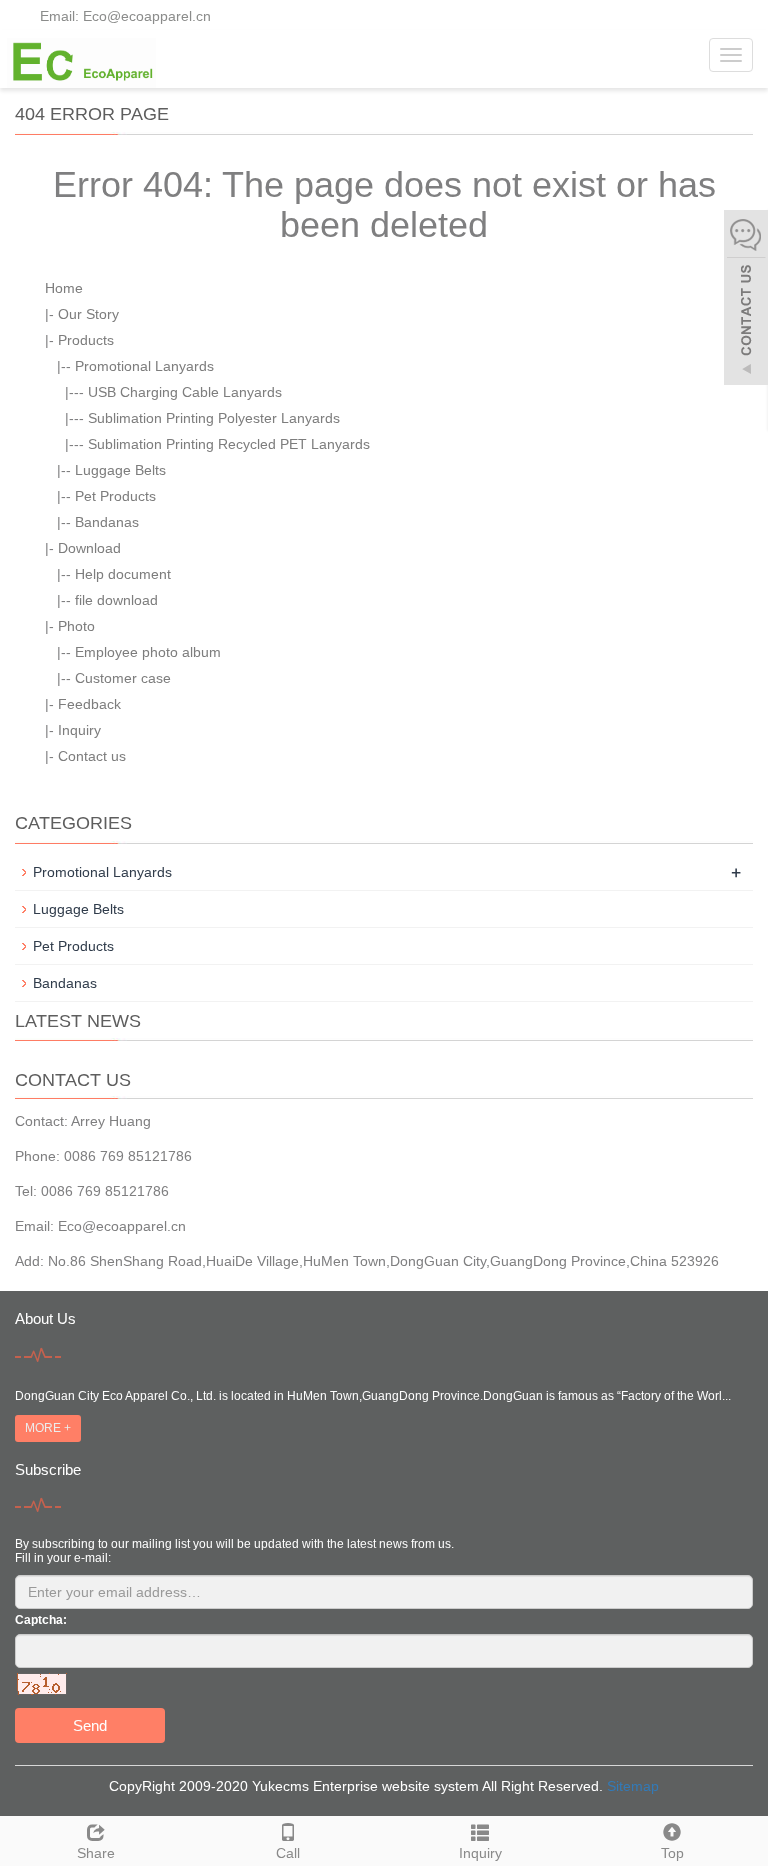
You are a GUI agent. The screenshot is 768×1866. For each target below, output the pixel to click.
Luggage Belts (120, 470)
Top (672, 1853)
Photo (76, 626)
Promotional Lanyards (144, 366)
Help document (123, 574)
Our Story (88, 314)
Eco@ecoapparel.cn (122, 1226)
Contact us (92, 756)
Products (86, 340)
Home (64, 288)
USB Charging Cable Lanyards (185, 392)
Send (90, 1725)
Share (96, 1853)
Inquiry (79, 730)
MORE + (48, 1428)
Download (89, 548)
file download (116, 600)
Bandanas (107, 522)
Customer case (123, 678)
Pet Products (115, 496)
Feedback (89, 704)
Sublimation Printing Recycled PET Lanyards (229, 444)
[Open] (746, 300)
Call (288, 1853)
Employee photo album (148, 652)
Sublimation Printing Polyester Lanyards (214, 418)
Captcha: (41, 1620)
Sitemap (633, 1786)
